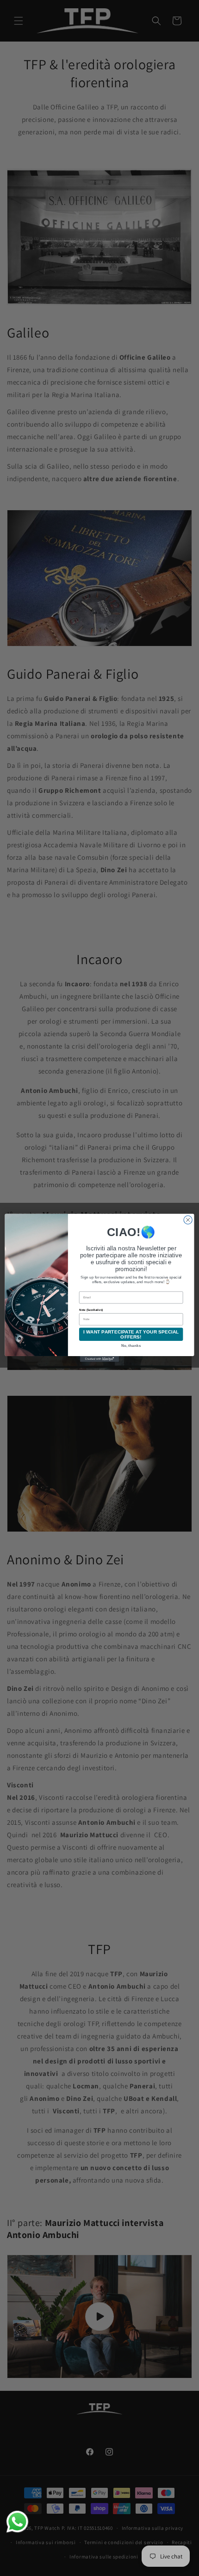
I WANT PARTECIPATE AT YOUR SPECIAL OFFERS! (131, 1334)
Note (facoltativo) (91, 1310)
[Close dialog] (188, 1220)
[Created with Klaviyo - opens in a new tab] (99, 1359)
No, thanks (131, 1346)
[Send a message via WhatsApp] (17, 2522)
